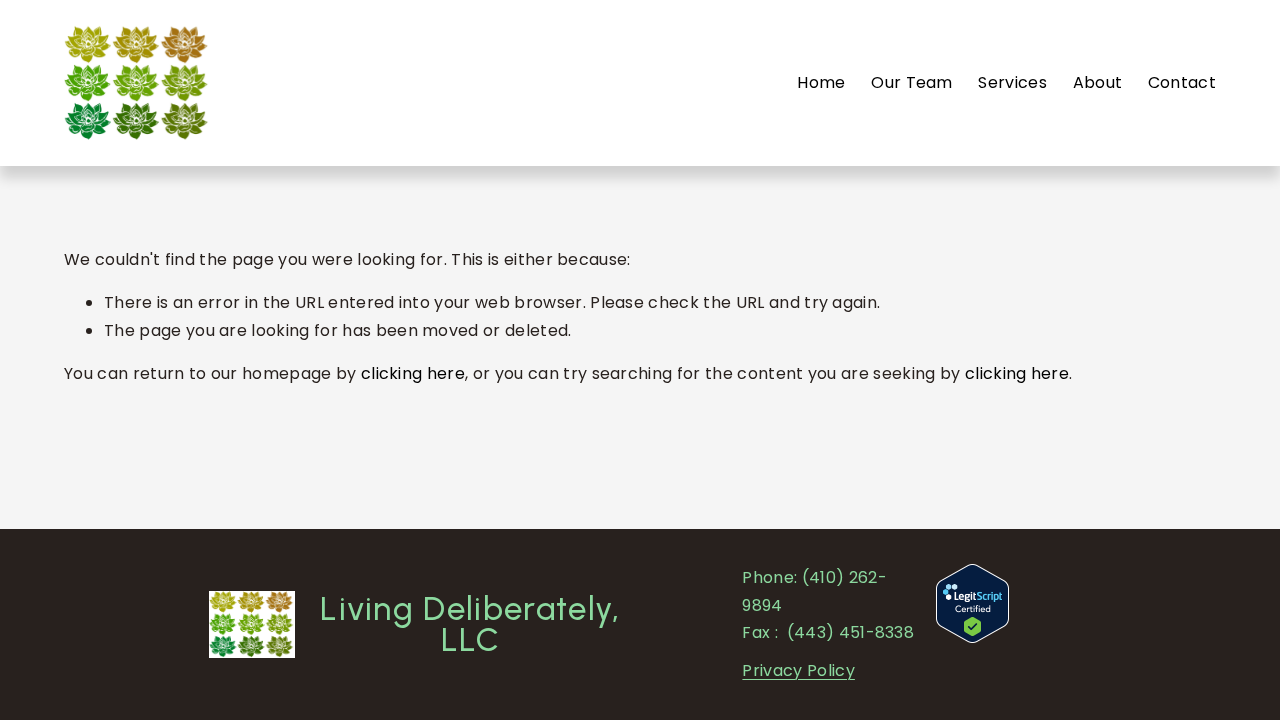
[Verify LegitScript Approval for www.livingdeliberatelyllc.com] (972, 637)
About (1098, 82)
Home (821, 82)
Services (1012, 82)
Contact (1182, 82)
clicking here (413, 373)
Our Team (912, 82)
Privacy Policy (798, 670)
